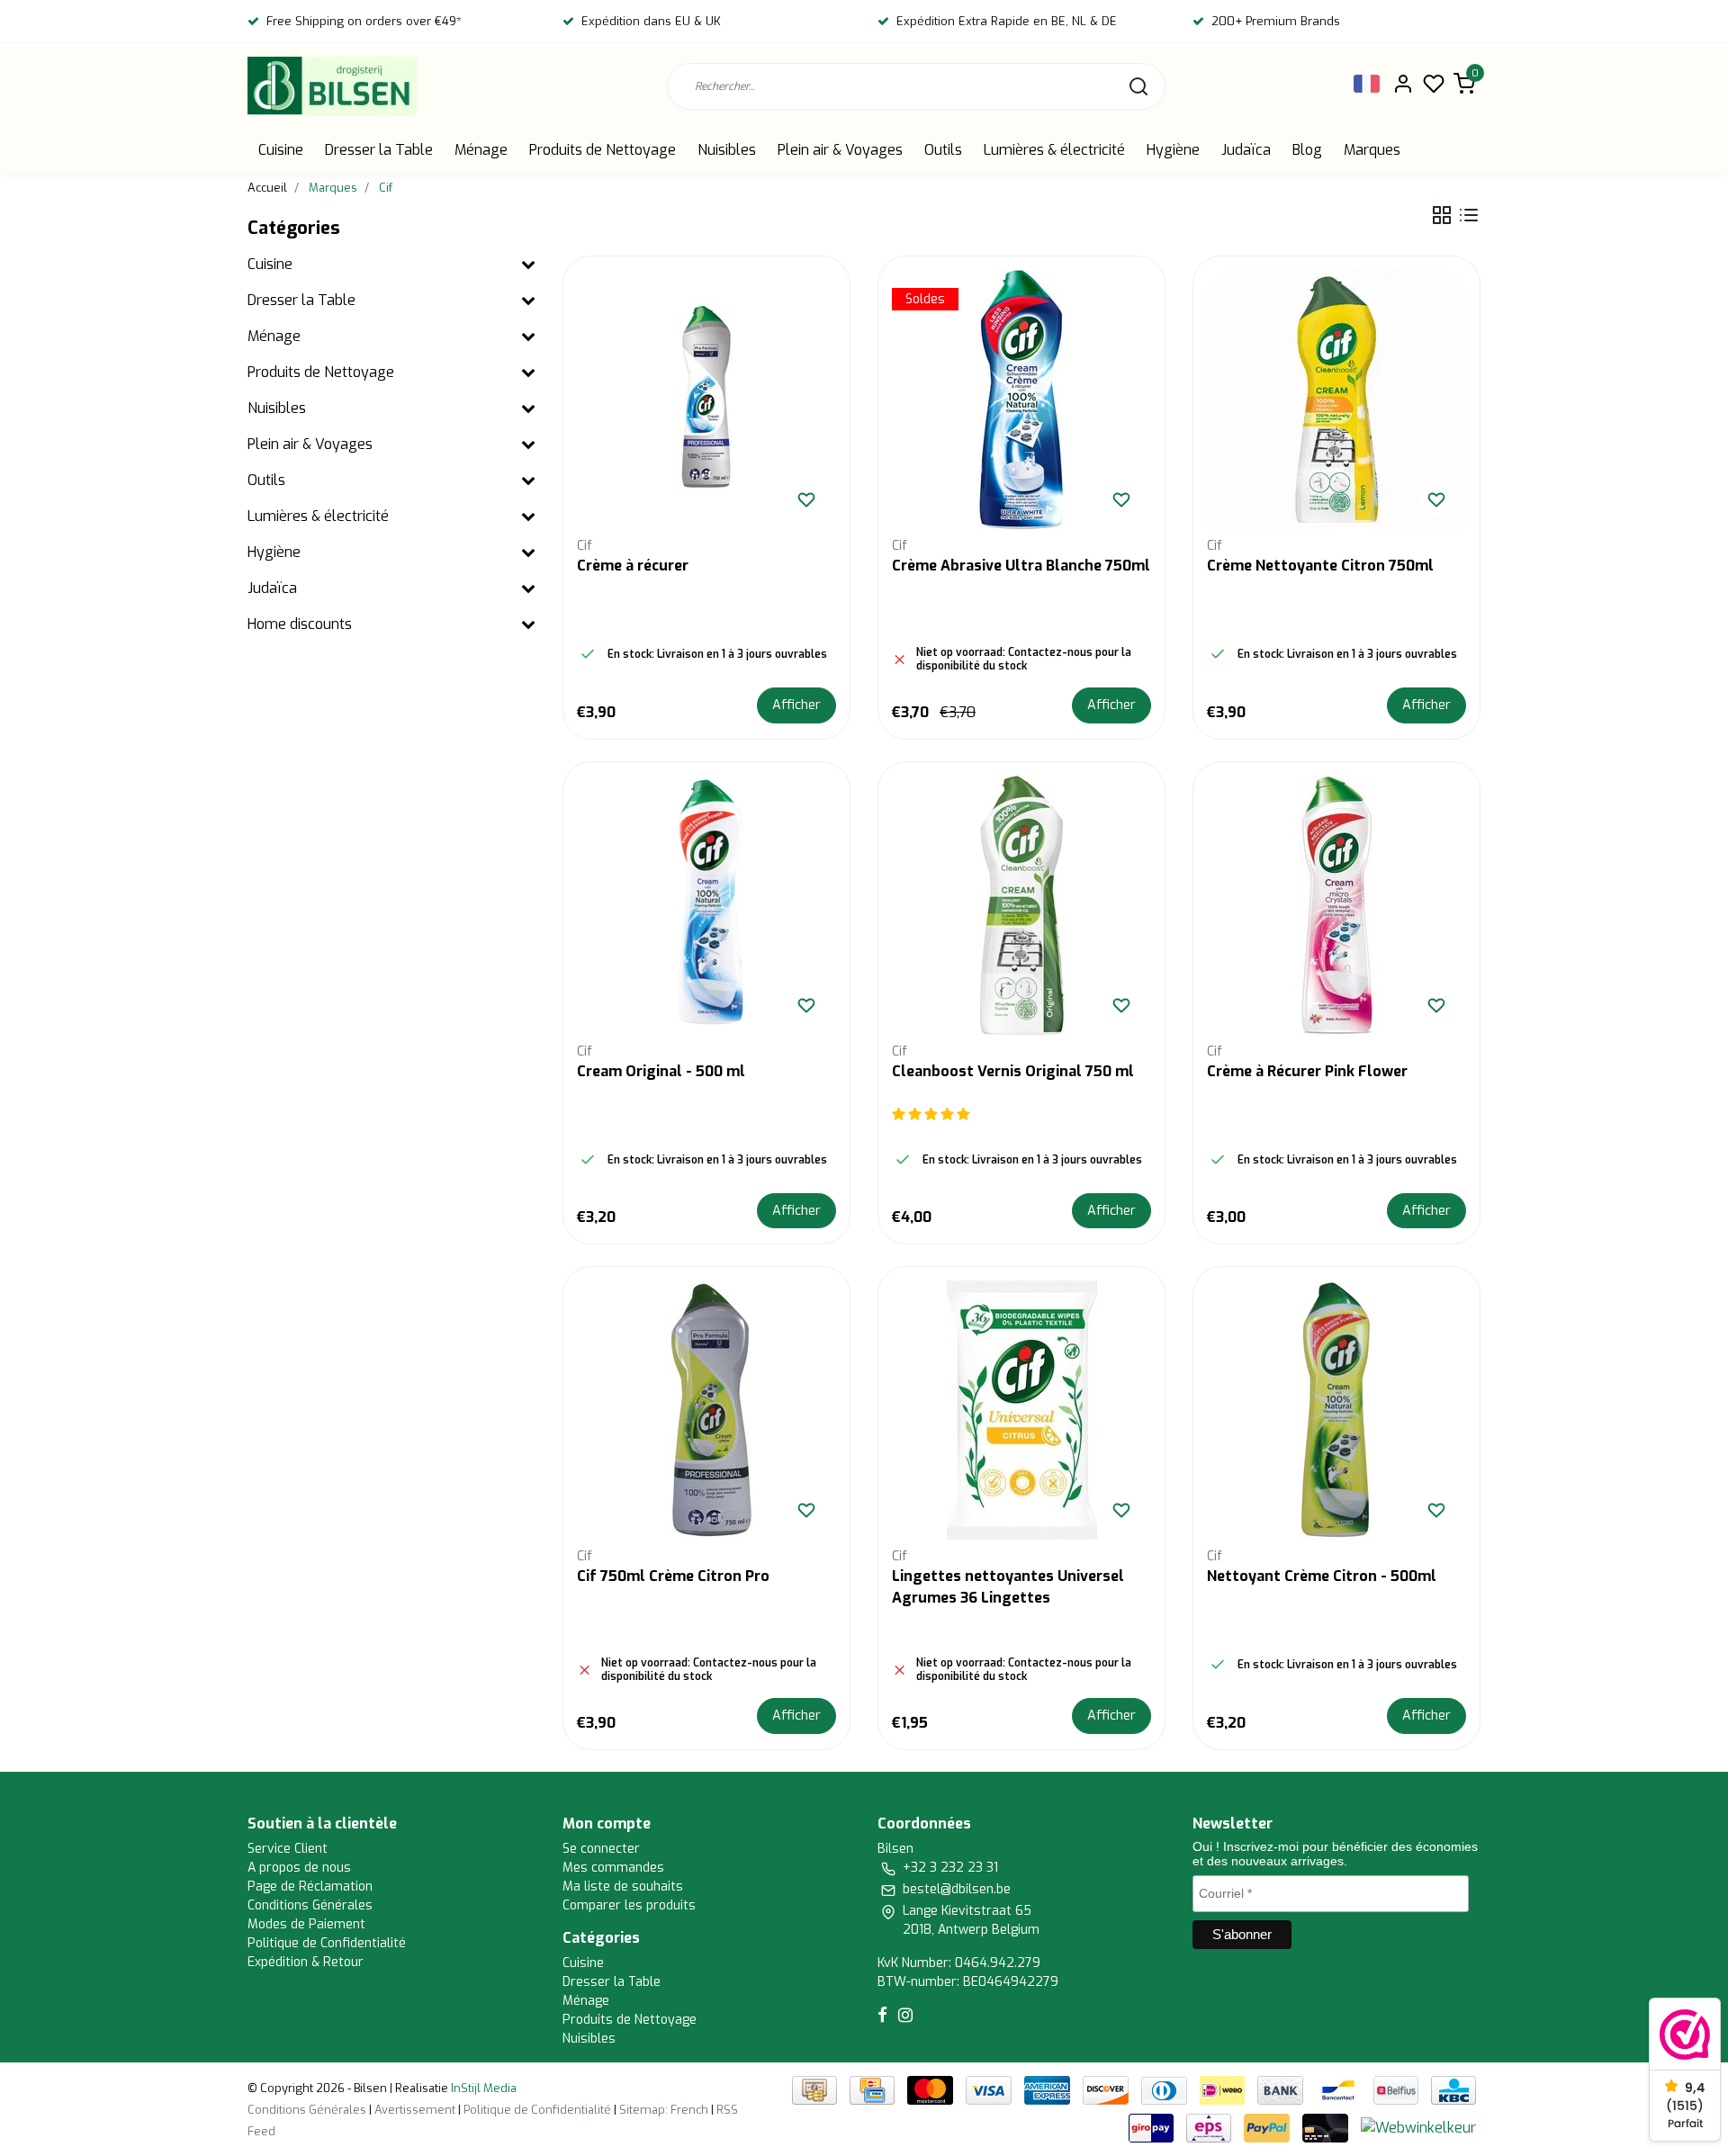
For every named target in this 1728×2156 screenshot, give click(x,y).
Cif (386, 188)
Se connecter (601, 1849)
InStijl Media (482, 2088)
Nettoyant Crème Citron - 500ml (1322, 1576)
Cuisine (281, 150)
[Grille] (1442, 215)
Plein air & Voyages (840, 150)
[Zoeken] (1138, 86)
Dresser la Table (379, 150)
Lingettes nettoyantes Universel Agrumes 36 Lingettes (1008, 1587)
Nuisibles (727, 150)
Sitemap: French (664, 2110)
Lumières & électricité (1054, 150)
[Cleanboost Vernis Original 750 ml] (1021, 905)
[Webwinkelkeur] (1418, 2128)
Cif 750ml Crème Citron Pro (673, 1576)
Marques (1372, 150)
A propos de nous (299, 1868)
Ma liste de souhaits (623, 1886)
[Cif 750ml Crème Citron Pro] (706, 1410)
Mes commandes (613, 1868)
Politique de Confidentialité (327, 1943)
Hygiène (1173, 150)
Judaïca (1246, 150)
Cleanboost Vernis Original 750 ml (1013, 1071)
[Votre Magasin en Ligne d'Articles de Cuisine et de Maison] (332, 86)
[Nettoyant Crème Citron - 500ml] (1336, 1410)
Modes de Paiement (306, 1924)
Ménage (481, 150)
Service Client (288, 1849)
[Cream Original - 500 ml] (706, 905)
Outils (943, 150)
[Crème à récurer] (706, 400)
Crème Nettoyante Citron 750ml (1320, 566)
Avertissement (415, 2110)
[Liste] (1469, 215)
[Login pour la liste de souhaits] (806, 499)
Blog (1307, 150)
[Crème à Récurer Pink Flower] (1336, 905)
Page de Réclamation (310, 1886)
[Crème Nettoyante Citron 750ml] (1336, 400)
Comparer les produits (629, 1905)
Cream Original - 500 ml (661, 1071)
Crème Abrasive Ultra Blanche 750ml (1021, 566)
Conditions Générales (310, 1905)
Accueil (267, 188)
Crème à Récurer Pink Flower (1307, 1071)
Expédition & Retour (306, 1962)
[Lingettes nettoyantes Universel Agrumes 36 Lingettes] (1021, 1410)
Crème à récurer (633, 566)
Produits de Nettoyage (603, 150)
